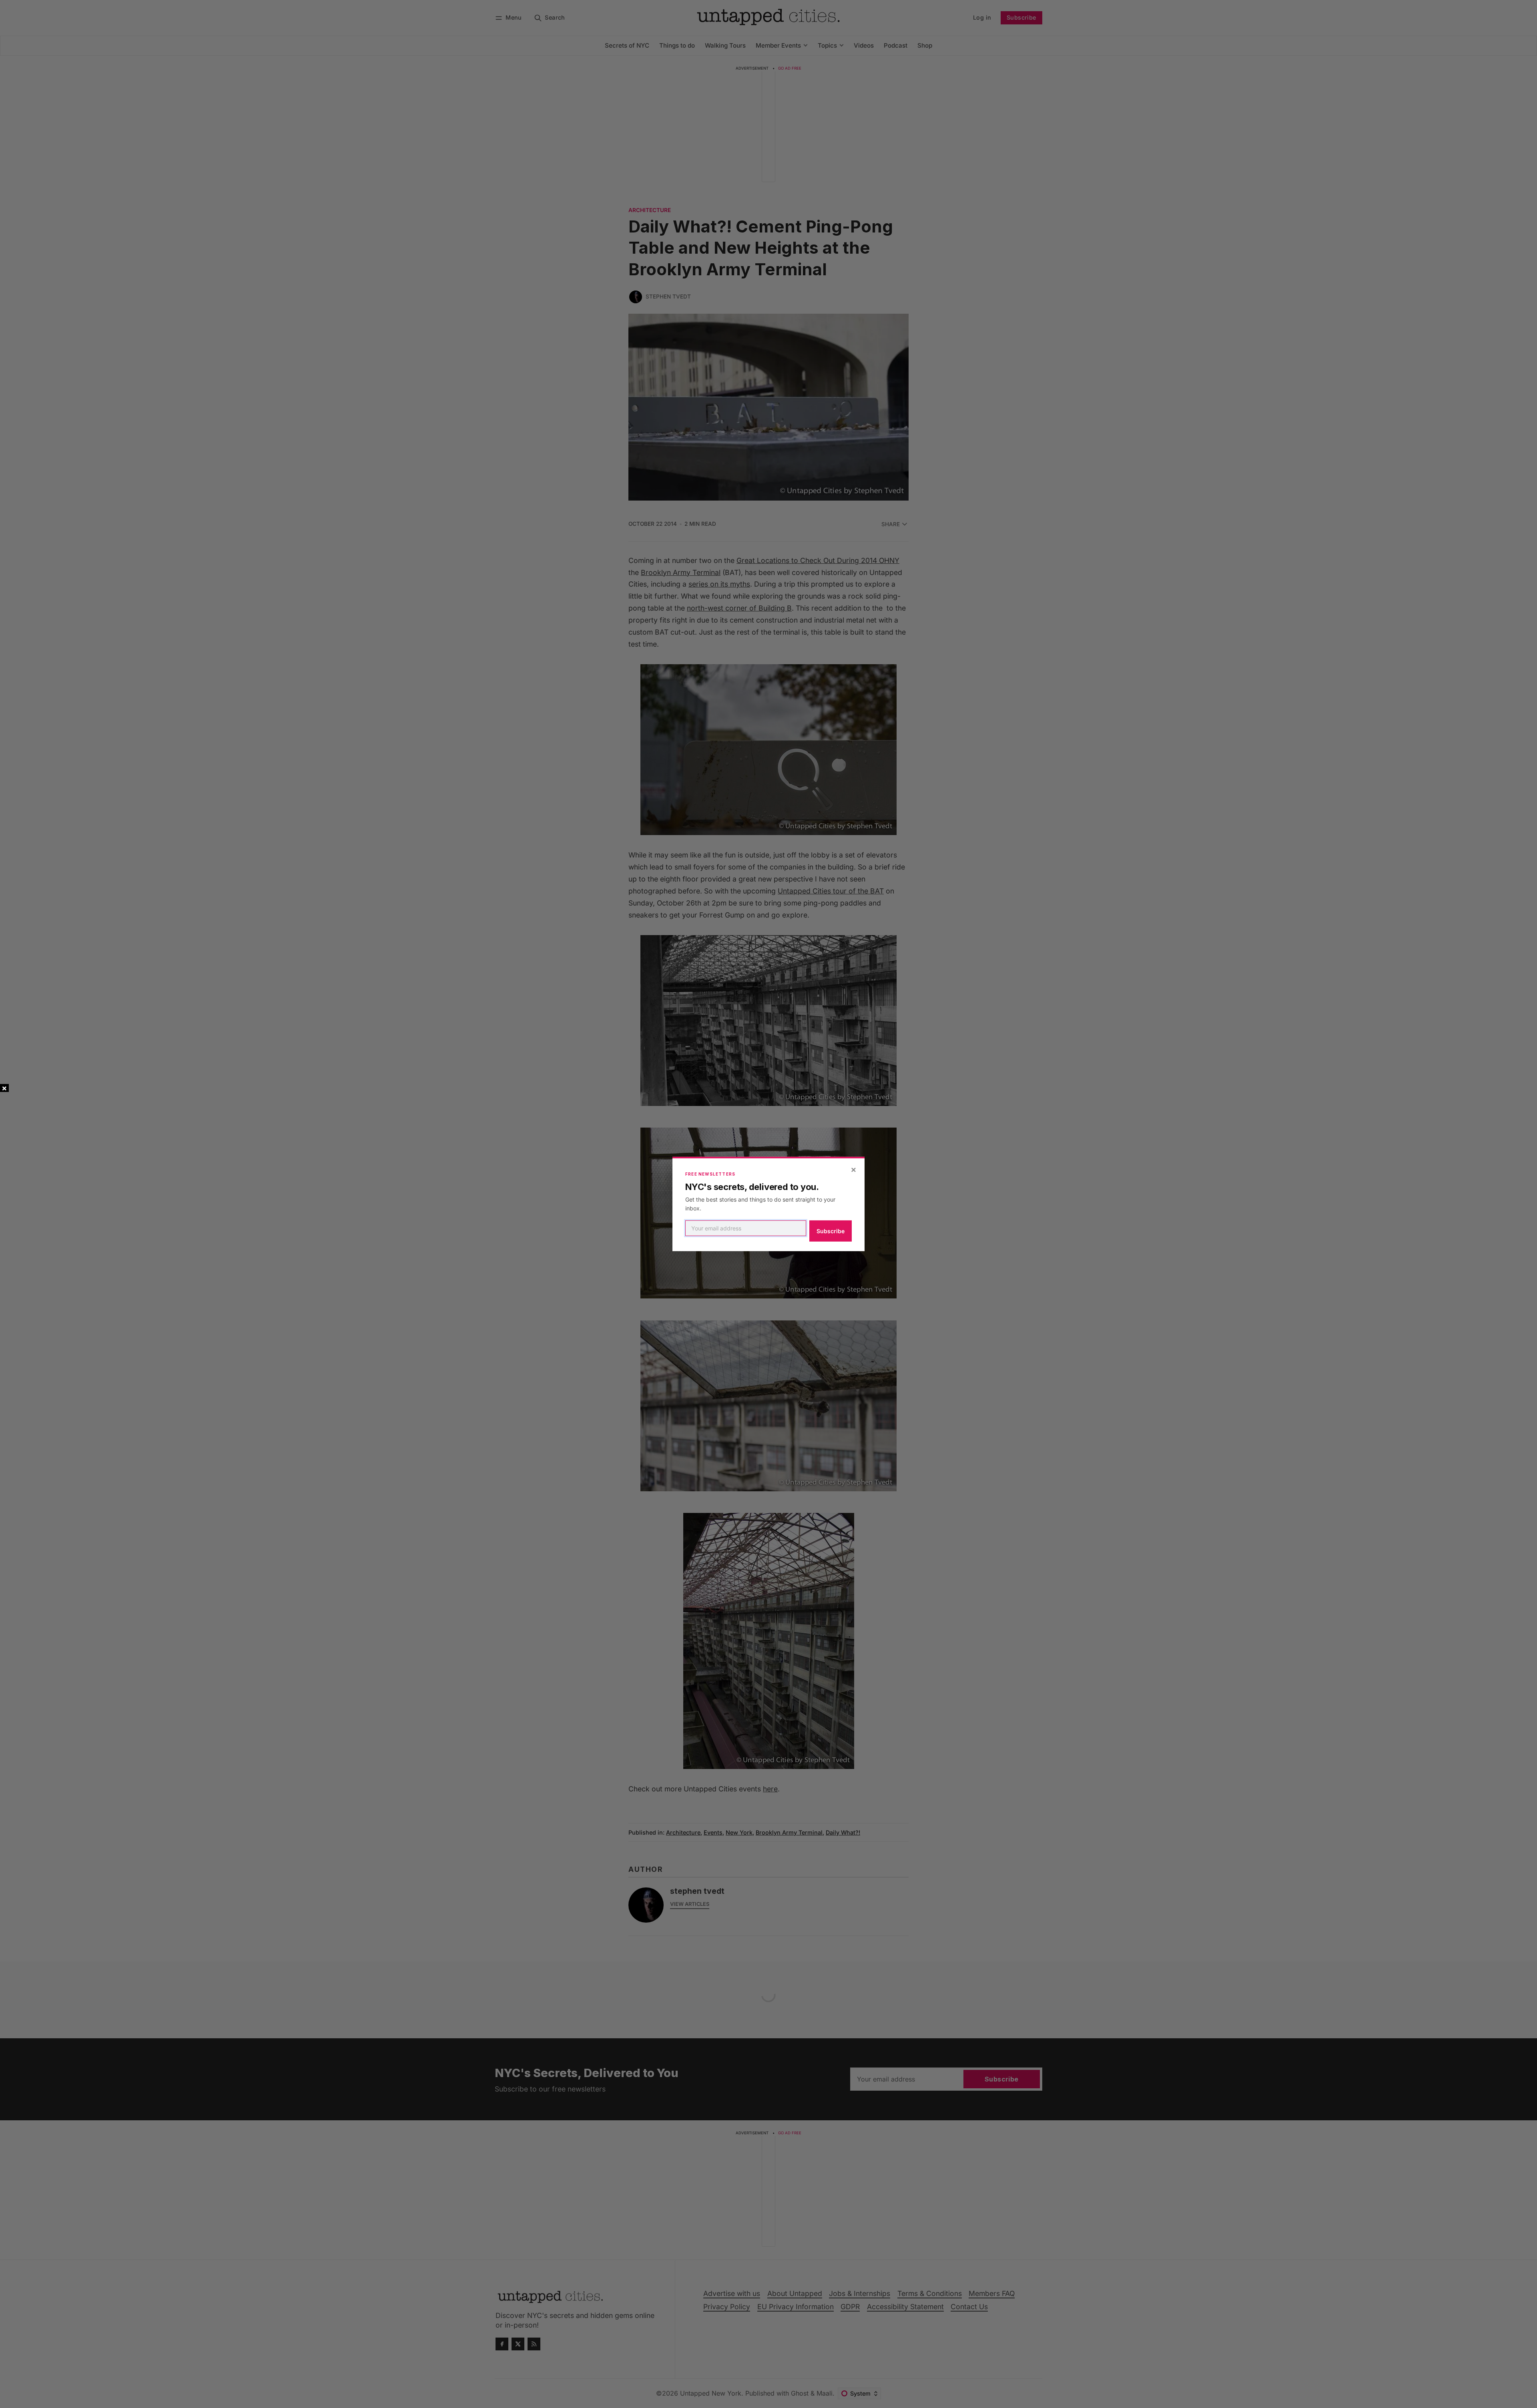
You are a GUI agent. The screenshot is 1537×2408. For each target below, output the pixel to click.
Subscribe (831, 1231)
